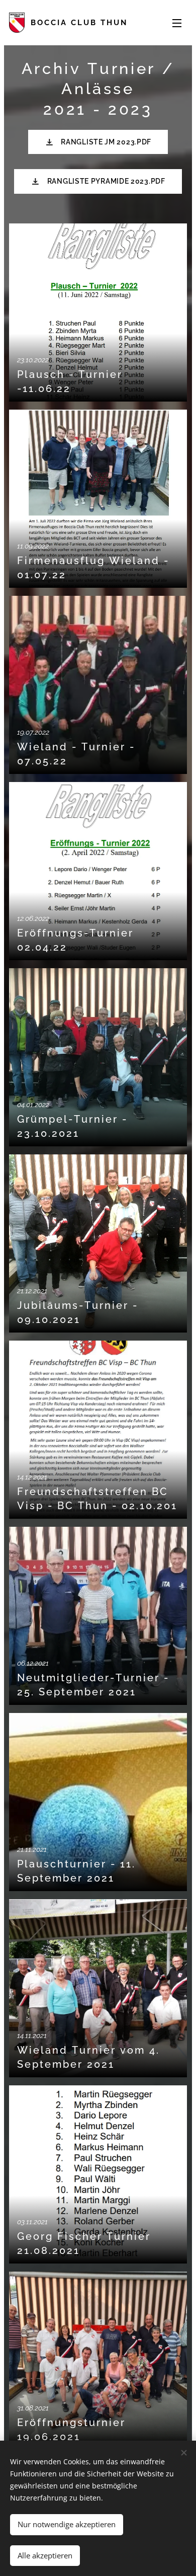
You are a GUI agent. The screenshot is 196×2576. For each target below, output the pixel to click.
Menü (177, 23)
